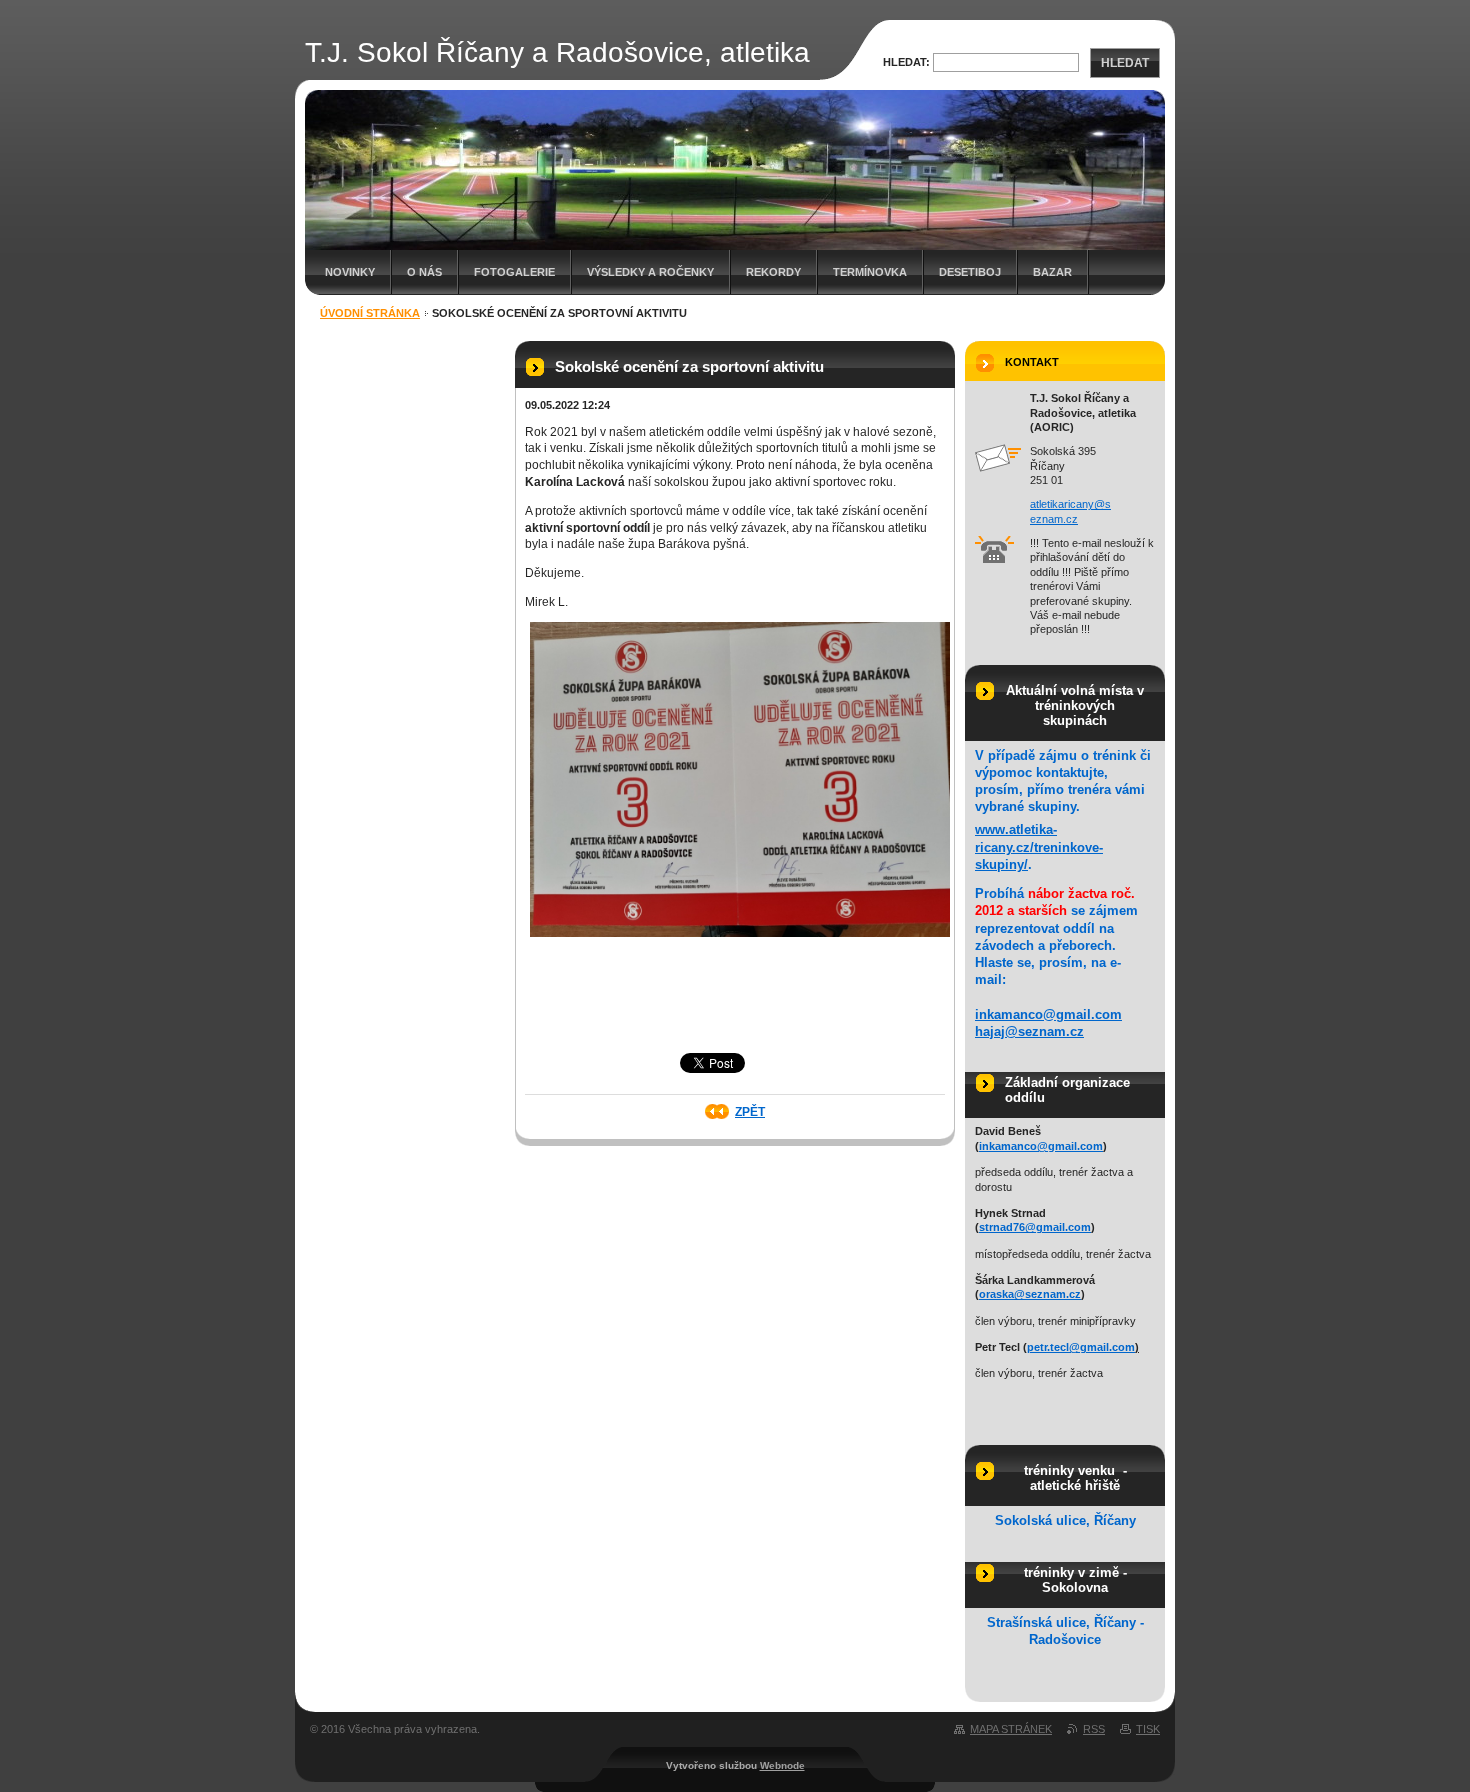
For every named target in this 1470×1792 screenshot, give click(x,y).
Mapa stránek (1011, 1729)
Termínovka (870, 272)
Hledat (1125, 63)
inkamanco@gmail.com (1048, 1014)
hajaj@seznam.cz (1029, 1031)
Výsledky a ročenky (650, 272)
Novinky (350, 272)
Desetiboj (970, 272)
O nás (424, 272)
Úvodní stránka (370, 313)
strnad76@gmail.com (1035, 1227)
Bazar (1052, 272)
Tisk (1148, 1729)
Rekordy (773, 272)
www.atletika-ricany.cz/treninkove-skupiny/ (1039, 846)
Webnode (782, 1765)
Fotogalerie (514, 272)
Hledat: (906, 62)
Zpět (750, 1112)
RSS (1094, 1729)
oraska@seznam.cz (1030, 1294)
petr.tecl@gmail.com (1081, 1347)
